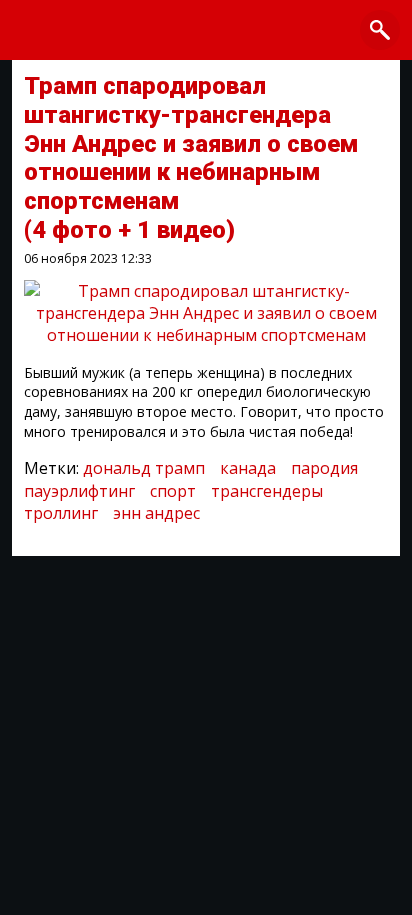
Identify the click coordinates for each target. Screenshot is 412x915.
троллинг (61, 513)
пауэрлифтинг (79, 491)
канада (248, 468)
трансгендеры (267, 491)
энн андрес (156, 513)
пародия (324, 468)
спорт (173, 491)
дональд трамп (144, 468)
